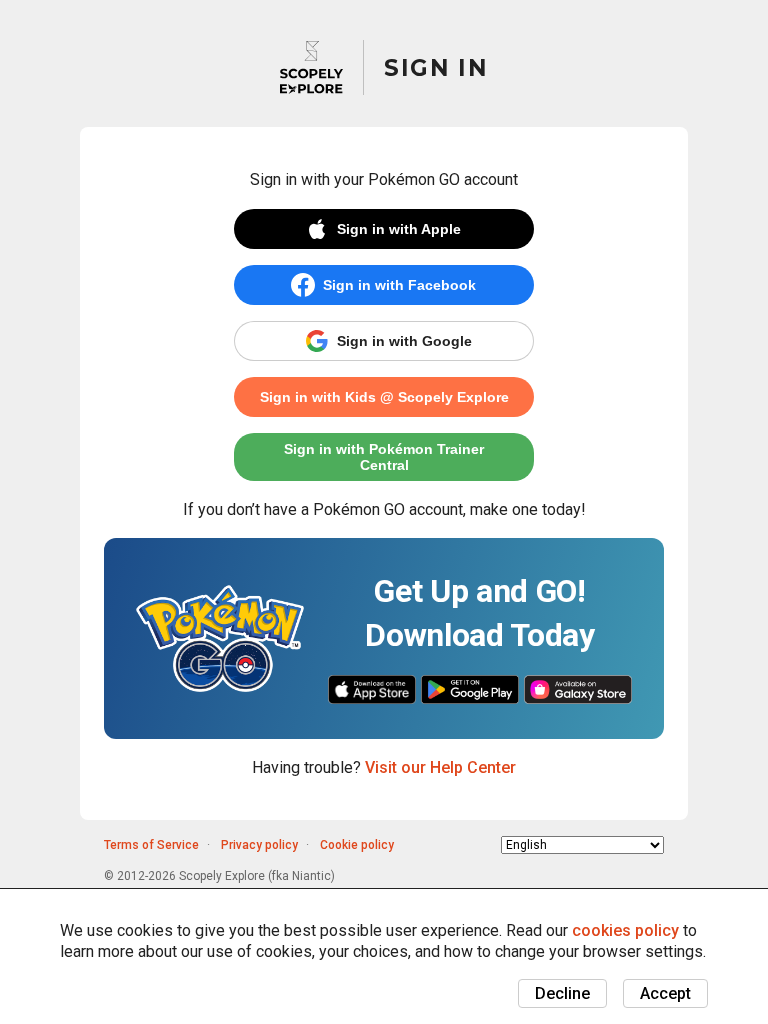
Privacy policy (259, 845)
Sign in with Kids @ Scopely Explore (384, 397)
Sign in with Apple (399, 229)
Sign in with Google (404, 341)
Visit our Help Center (440, 767)
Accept (665, 993)
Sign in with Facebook (399, 285)
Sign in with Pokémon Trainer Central (384, 457)
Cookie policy (357, 845)
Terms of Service (151, 845)
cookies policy (625, 930)
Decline (562, 993)
